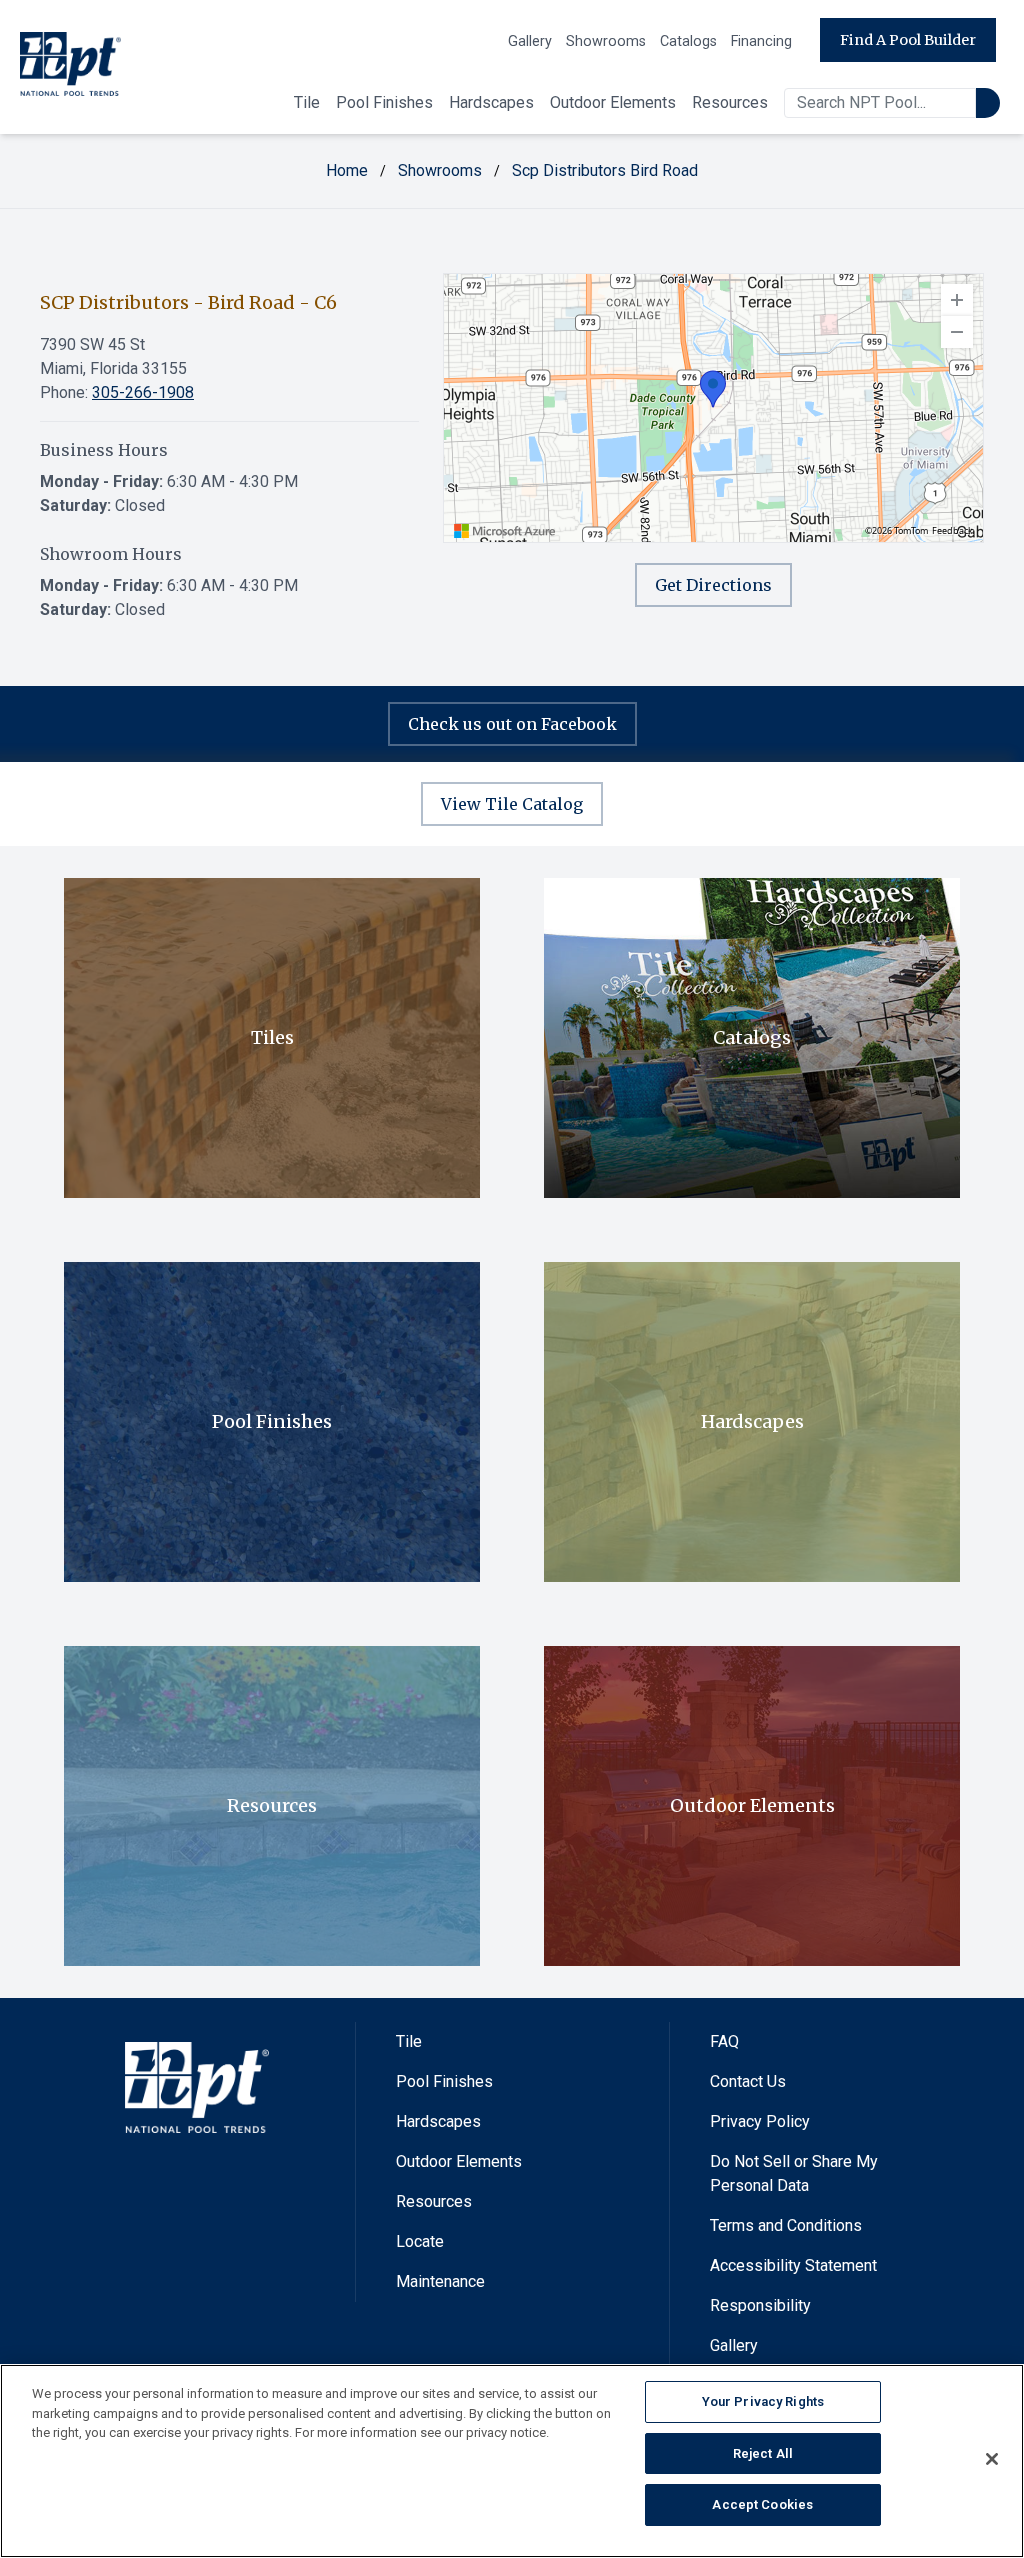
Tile (307, 102)
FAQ (724, 2041)
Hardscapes (491, 102)
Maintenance (440, 2281)
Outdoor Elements (613, 102)
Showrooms (606, 41)
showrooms (440, 170)
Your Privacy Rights (763, 2401)
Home (347, 170)
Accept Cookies (762, 2504)
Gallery (530, 41)
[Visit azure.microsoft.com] (505, 531)
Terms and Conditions (786, 2225)
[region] (713, 408)
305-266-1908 (143, 392)
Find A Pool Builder (908, 40)
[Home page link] (70, 67)
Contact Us (748, 2081)
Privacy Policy (760, 2121)
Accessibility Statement (793, 2265)
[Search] (988, 103)
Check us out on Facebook (512, 724)
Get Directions (713, 585)
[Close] (992, 2459)
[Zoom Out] (957, 332)
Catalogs (688, 41)
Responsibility (760, 2305)
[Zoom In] (957, 300)
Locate (420, 2241)
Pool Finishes (384, 102)
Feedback (952, 531)
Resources (730, 102)
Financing (761, 41)
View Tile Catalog (512, 804)
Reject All (763, 2453)
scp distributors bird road (605, 170)
